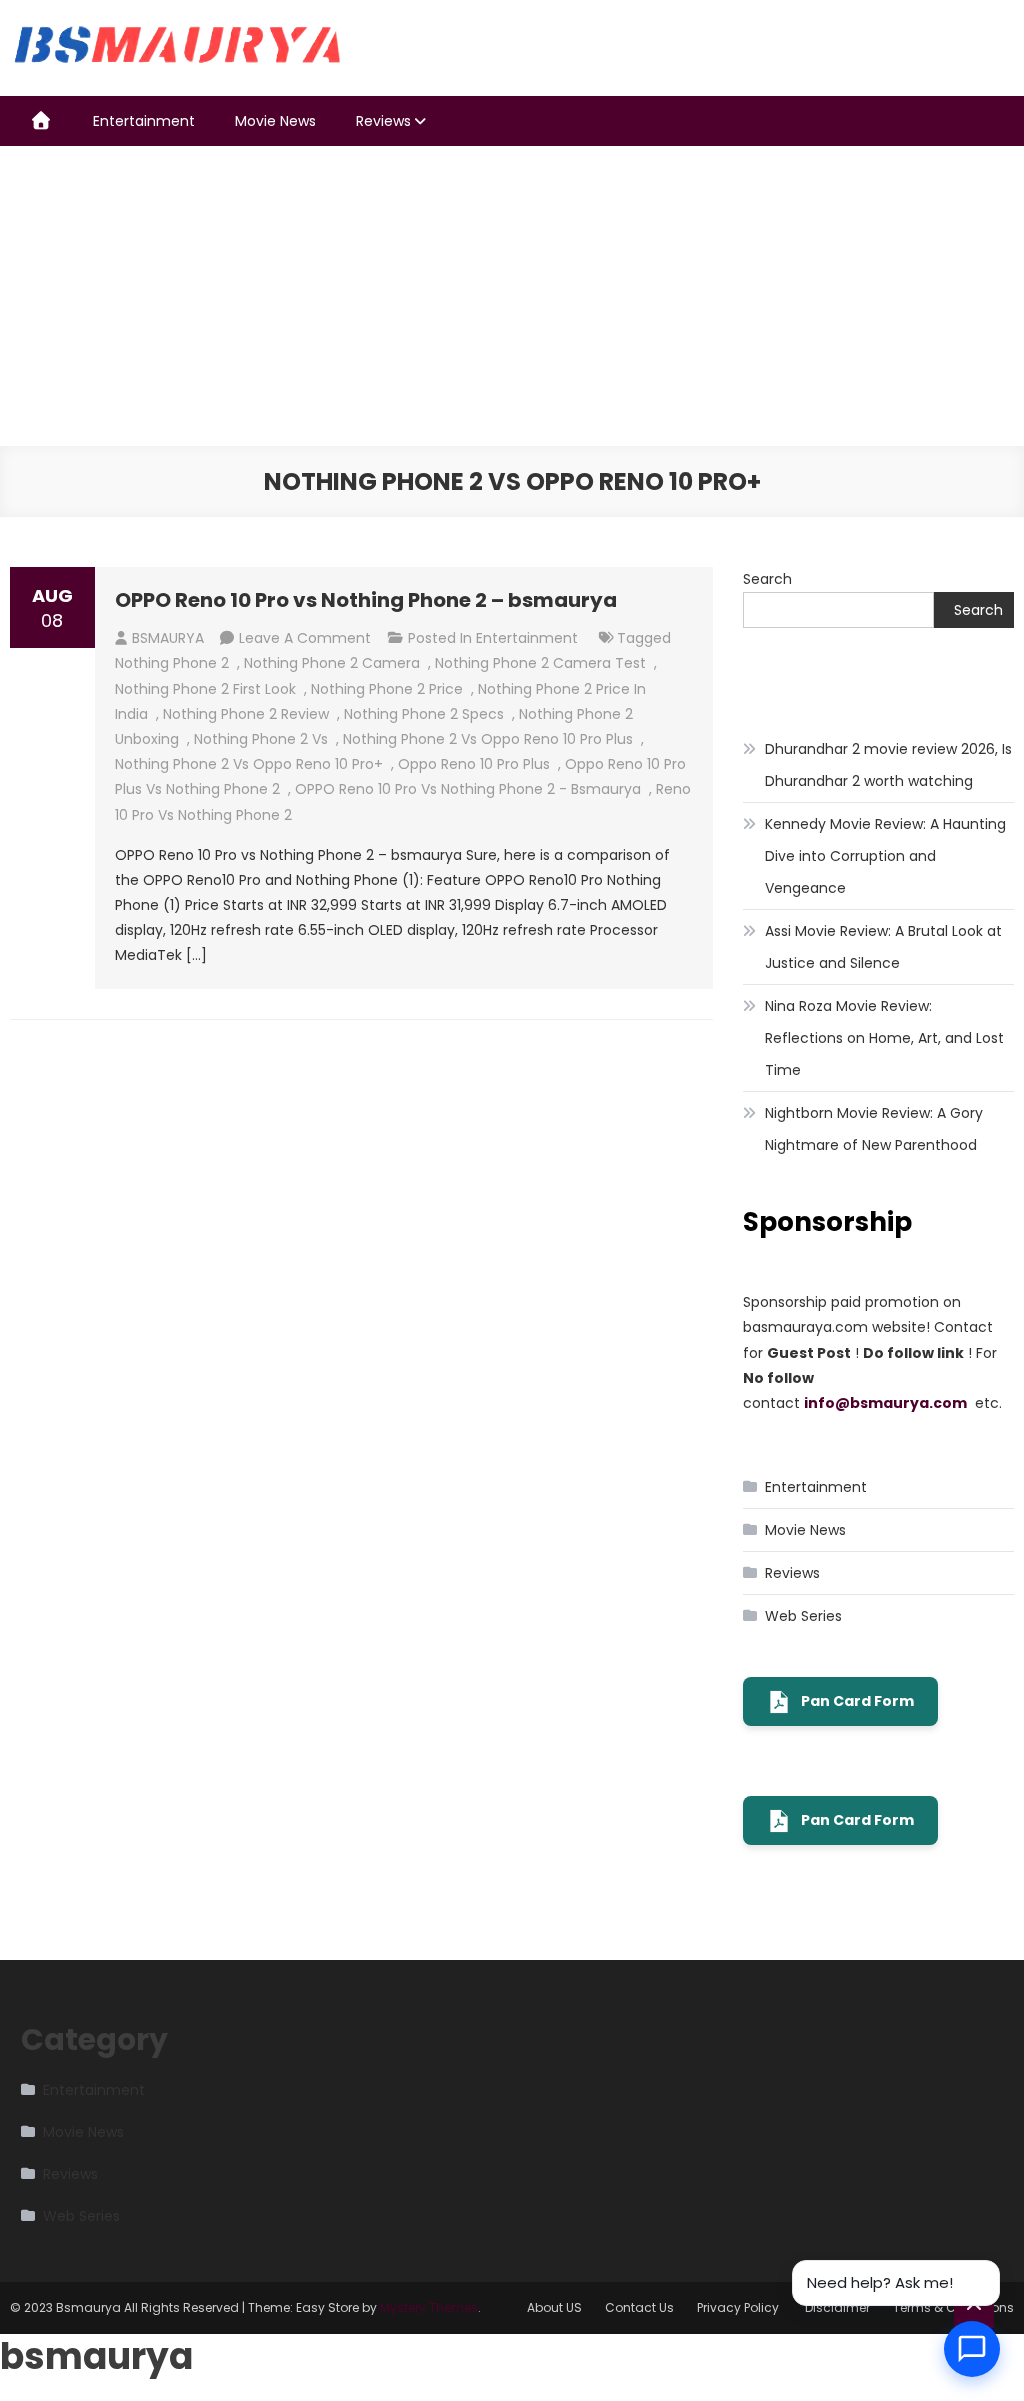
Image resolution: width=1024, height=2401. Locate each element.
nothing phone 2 (172, 663)
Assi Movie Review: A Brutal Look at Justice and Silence (883, 947)
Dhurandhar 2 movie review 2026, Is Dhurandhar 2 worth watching (888, 765)
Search (767, 579)
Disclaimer (837, 2307)
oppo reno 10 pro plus (474, 764)
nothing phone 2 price (387, 689)
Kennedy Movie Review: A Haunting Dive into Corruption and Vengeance (885, 856)
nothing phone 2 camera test (540, 663)
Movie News (275, 121)
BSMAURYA (168, 638)
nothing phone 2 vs (261, 739)
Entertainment (144, 121)
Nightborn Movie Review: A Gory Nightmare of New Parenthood (874, 1129)
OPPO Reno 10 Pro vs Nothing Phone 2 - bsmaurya (468, 789)
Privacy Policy (739, 2307)
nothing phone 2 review (246, 714)
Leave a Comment (305, 638)
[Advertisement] (512, 296)
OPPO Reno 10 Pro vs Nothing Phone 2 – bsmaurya (366, 600)
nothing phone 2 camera (332, 663)
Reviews (383, 121)
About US (554, 2307)
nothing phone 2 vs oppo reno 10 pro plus (488, 739)
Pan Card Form (857, 1701)
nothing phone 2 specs (424, 714)
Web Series (803, 1616)
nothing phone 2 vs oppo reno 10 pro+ (249, 764)
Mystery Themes (429, 2307)
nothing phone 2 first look (205, 689)
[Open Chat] (972, 2349)
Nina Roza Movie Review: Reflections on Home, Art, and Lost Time (884, 1038)
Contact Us (639, 2307)
